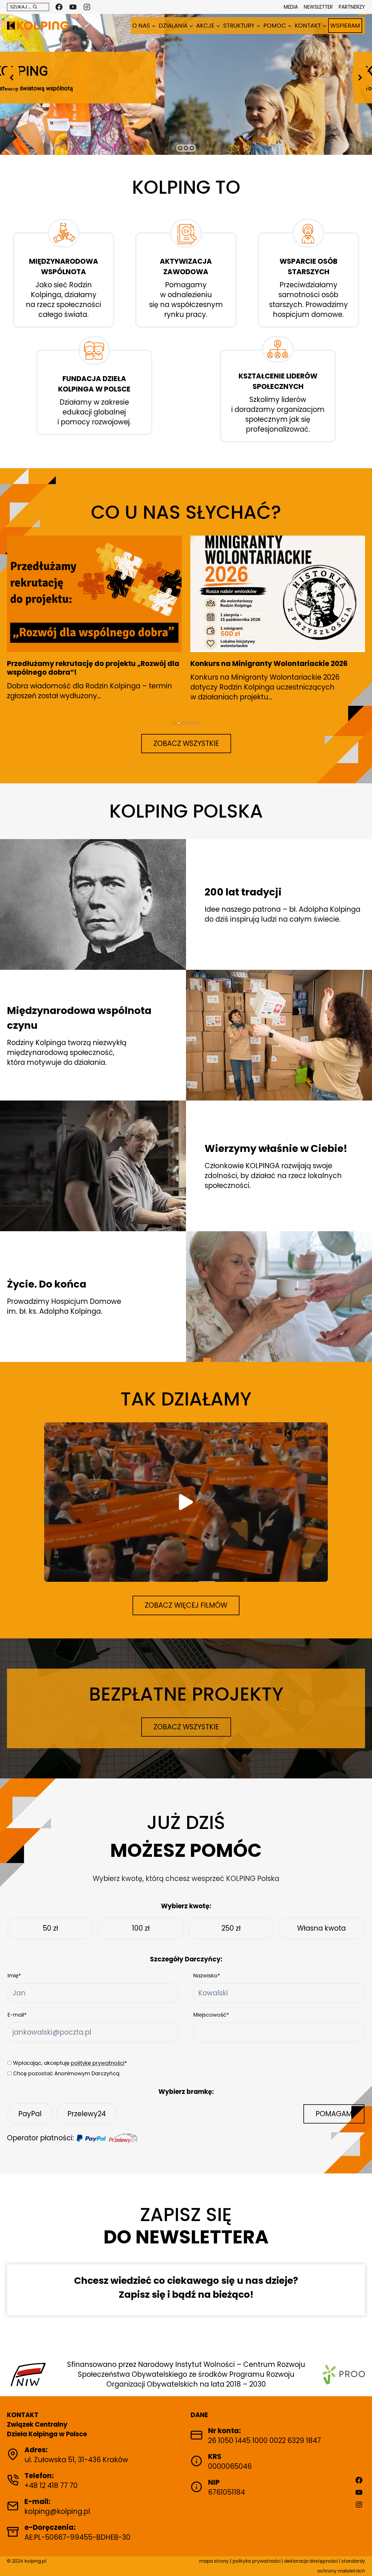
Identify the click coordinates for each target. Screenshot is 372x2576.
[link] (93, 904)
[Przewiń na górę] (361, 2562)
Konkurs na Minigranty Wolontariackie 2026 (86, 664)
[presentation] (94, 594)
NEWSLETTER (318, 7)
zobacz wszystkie (186, 743)
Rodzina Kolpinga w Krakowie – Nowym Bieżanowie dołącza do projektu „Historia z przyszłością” (264, 672)
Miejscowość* (211, 2015)
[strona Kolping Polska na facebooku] (59, 7)
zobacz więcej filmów (186, 1605)
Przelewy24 (87, 2114)
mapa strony (214, 2561)
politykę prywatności (98, 2063)
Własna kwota (321, 1928)
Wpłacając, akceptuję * (70, 2063)
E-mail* (17, 2015)
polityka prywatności (257, 2561)
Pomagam (334, 2114)
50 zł (50, 1928)
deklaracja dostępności (311, 2561)
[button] (12, 78)
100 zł (141, 1928)
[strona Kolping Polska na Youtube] (73, 7)
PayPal (30, 2114)
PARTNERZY (352, 7)
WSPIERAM (345, 26)
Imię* (14, 1975)
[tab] (174, 723)
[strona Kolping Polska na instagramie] (87, 7)
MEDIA (291, 7)
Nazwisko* (207, 1975)
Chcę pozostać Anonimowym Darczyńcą (66, 2073)
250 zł (231, 1928)
